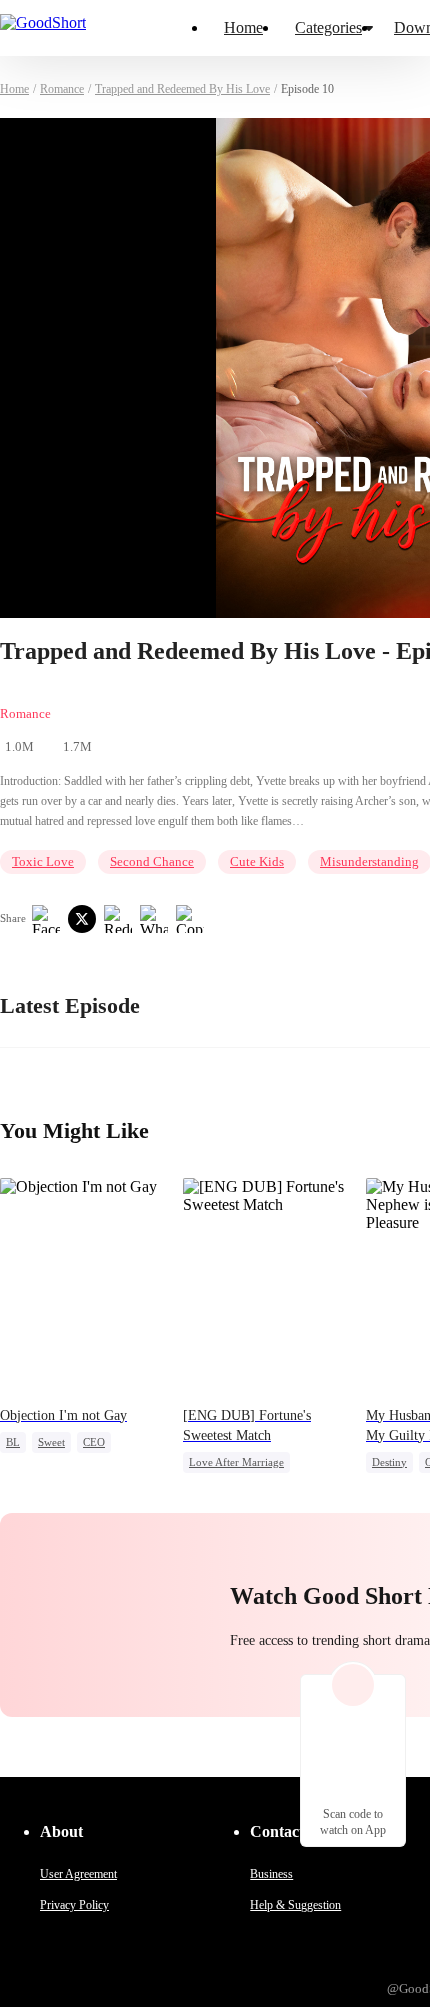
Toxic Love (43, 861)
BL (13, 1442)
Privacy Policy (74, 1905)
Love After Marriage (236, 1462)
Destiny (389, 1462)
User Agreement (78, 1874)
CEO (94, 1442)
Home (243, 27)
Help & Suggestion (295, 1905)
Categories (328, 27)
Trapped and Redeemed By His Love (182, 89)
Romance (62, 89)
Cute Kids (257, 861)
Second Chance (152, 861)
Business (271, 1874)
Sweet (51, 1442)
